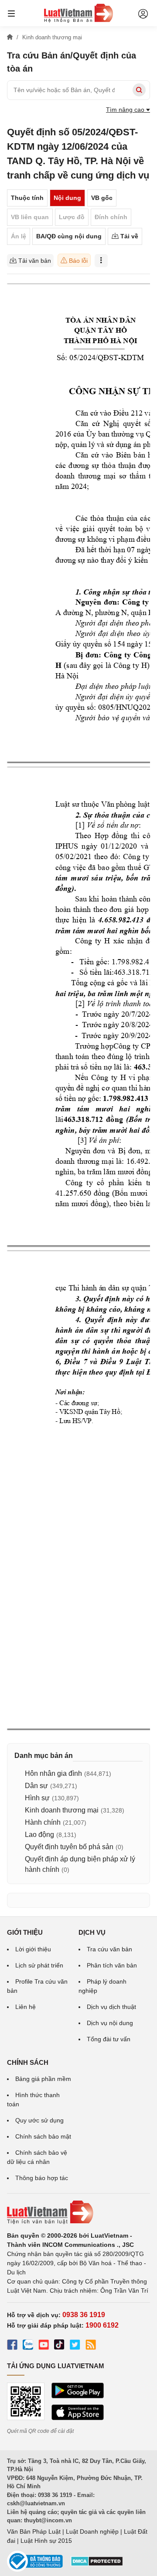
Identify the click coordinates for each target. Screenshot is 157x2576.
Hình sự (37, 1798)
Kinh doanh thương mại (62, 1810)
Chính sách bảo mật (43, 2136)
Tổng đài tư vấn (109, 2039)
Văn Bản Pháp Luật (34, 2531)
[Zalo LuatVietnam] (28, 2346)
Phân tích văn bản (112, 1965)
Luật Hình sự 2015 (46, 2541)
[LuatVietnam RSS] (91, 2346)
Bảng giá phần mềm (43, 2079)
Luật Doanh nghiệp (92, 2531)
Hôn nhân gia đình (53, 1773)
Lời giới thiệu (33, 1949)
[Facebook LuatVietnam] (12, 2346)
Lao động (39, 1835)
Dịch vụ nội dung (110, 2023)
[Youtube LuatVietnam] (44, 2346)
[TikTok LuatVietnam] (59, 2346)
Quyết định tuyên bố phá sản (69, 1847)
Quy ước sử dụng (39, 2120)
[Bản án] (78, 13)
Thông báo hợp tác (42, 2178)
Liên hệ (26, 2007)
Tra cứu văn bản (109, 1949)
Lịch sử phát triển (39, 1965)
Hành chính (43, 1822)
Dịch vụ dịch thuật (111, 2007)
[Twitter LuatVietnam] (75, 2346)
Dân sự (36, 1786)
